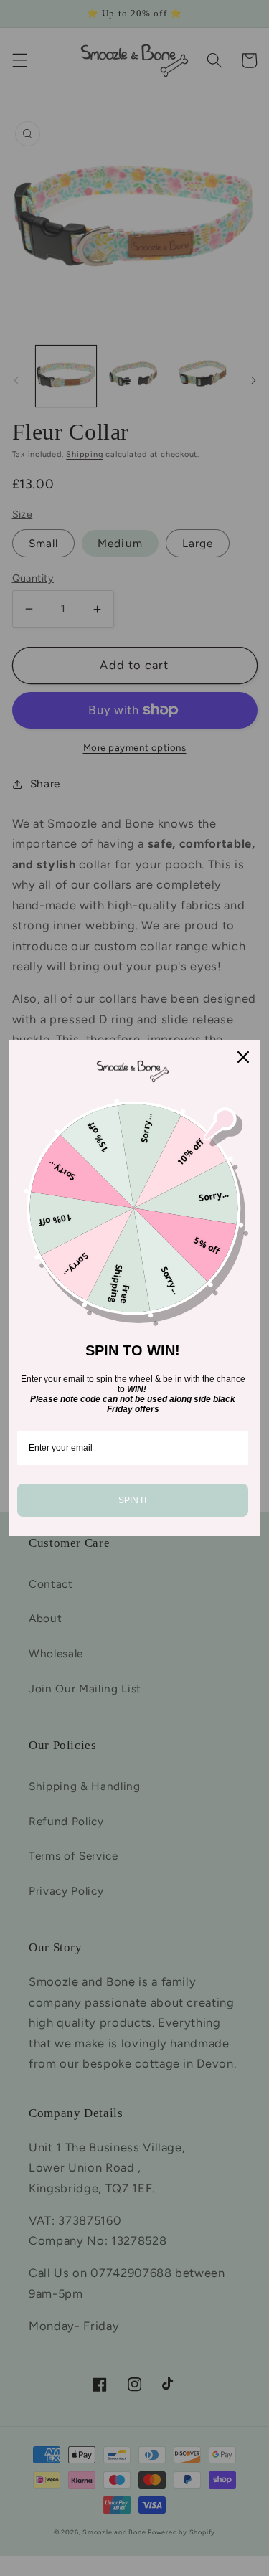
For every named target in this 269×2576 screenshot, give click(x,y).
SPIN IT (133, 1500)
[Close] (243, 1057)
